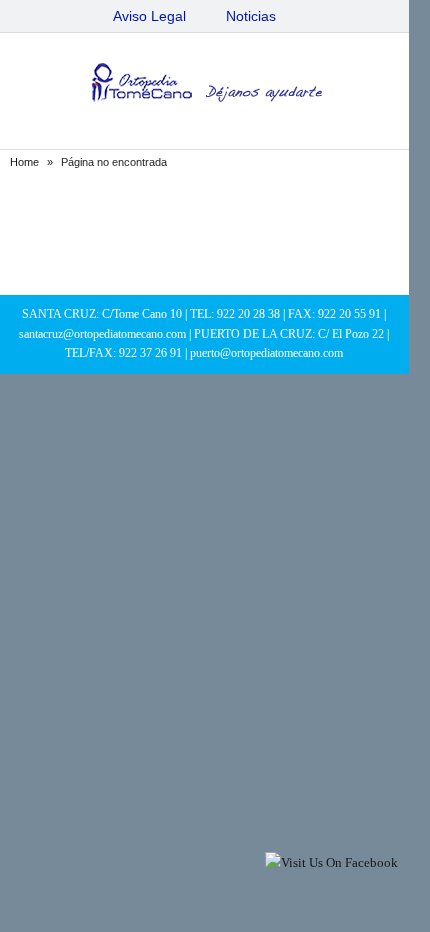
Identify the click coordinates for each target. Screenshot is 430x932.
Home (24, 162)
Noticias (251, 16)
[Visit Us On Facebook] (331, 862)
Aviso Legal (149, 16)
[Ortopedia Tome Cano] (204, 85)
